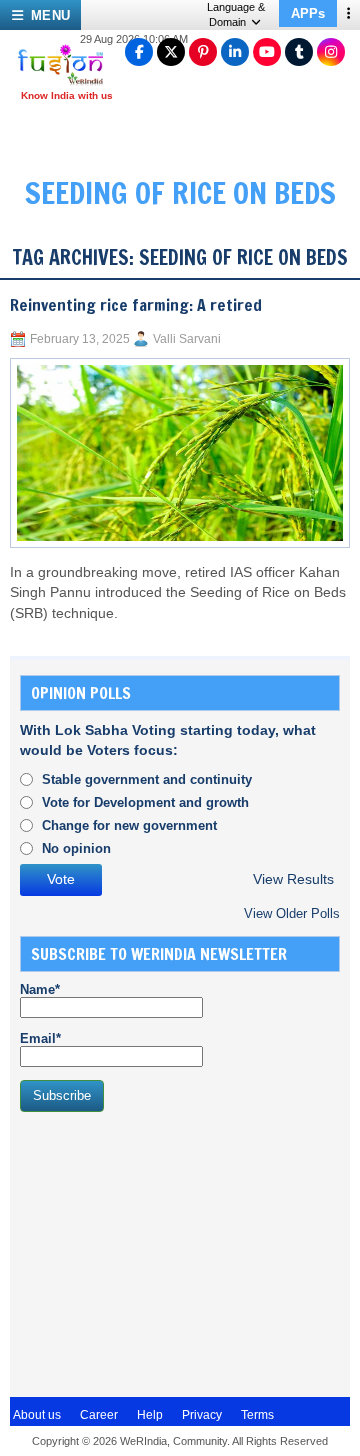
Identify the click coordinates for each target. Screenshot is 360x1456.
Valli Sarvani (187, 339)
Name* (40, 989)
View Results (293, 879)
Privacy (202, 1415)
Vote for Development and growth (145, 802)
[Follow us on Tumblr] (299, 52)
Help (150, 1415)
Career (99, 1415)
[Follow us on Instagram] (331, 52)
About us (37, 1415)
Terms (257, 1415)
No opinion (76, 848)
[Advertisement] (170, 1252)
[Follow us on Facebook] (139, 52)
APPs (308, 13)
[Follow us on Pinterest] (203, 52)
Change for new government (129, 825)
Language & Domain (236, 14)
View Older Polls (292, 913)
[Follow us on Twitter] (171, 52)
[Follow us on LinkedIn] (235, 52)
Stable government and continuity (147, 779)
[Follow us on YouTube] (267, 52)
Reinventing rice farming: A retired (136, 305)
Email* (40, 1038)
